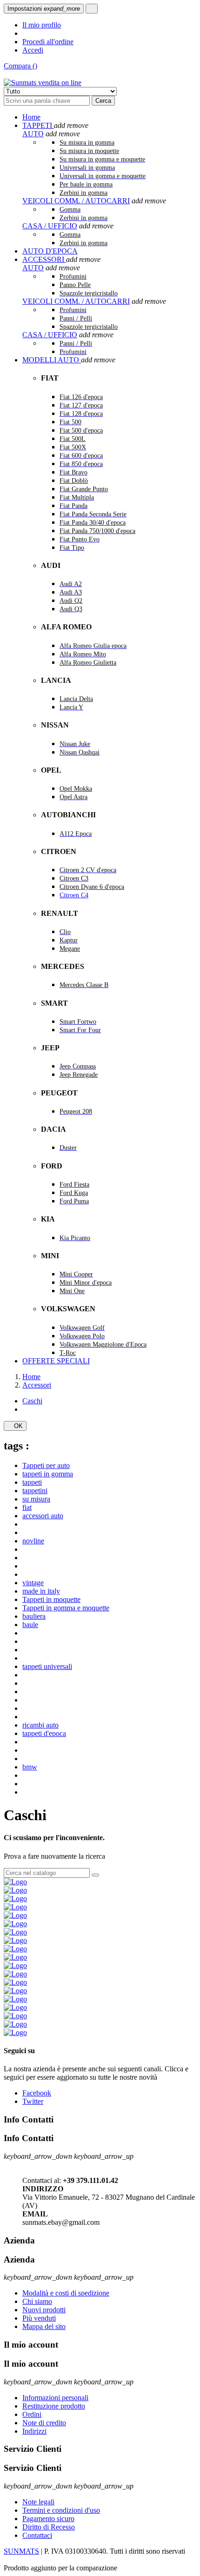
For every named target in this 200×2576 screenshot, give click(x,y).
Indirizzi (34, 2431)
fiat (27, 1507)
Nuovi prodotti (44, 2310)
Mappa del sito (44, 2326)
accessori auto (43, 1516)
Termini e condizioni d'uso (61, 2510)
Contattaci (37, 2535)
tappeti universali (47, 1666)
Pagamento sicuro (48, 2519)
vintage (33, 1583)
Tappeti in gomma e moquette (66, 1608)
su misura (36, 1499)
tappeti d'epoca (44, 1733)
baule (30, 1625)
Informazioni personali (55, 2398)
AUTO (33, 134)
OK (15, 1426)
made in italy (41, 1591)
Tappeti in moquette (51, 1599)
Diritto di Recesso (49, 2527)
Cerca (103, 101)
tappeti (32, 1482)
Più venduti (39, 2318)
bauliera (34, 1616)
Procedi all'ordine (48, 42)
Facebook (37, 2093)
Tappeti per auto (46, 1465)
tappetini (35, 1491)
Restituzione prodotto (54, 2406)
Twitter (33, 2101)
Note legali (38, 2502)
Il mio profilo (42, 25)
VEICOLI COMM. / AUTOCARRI (76, 201)
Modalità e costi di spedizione (66, 2293)
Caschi (32, 1401)
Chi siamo (37, 2301)
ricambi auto (40, 1725)
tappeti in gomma (48, 1474)
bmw (30, 1767)
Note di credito (44, 2423)
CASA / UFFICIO (50, 226)
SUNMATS (21, 2551)
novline (33, 1541)
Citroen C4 (74, 895)
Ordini (32, 2414)
